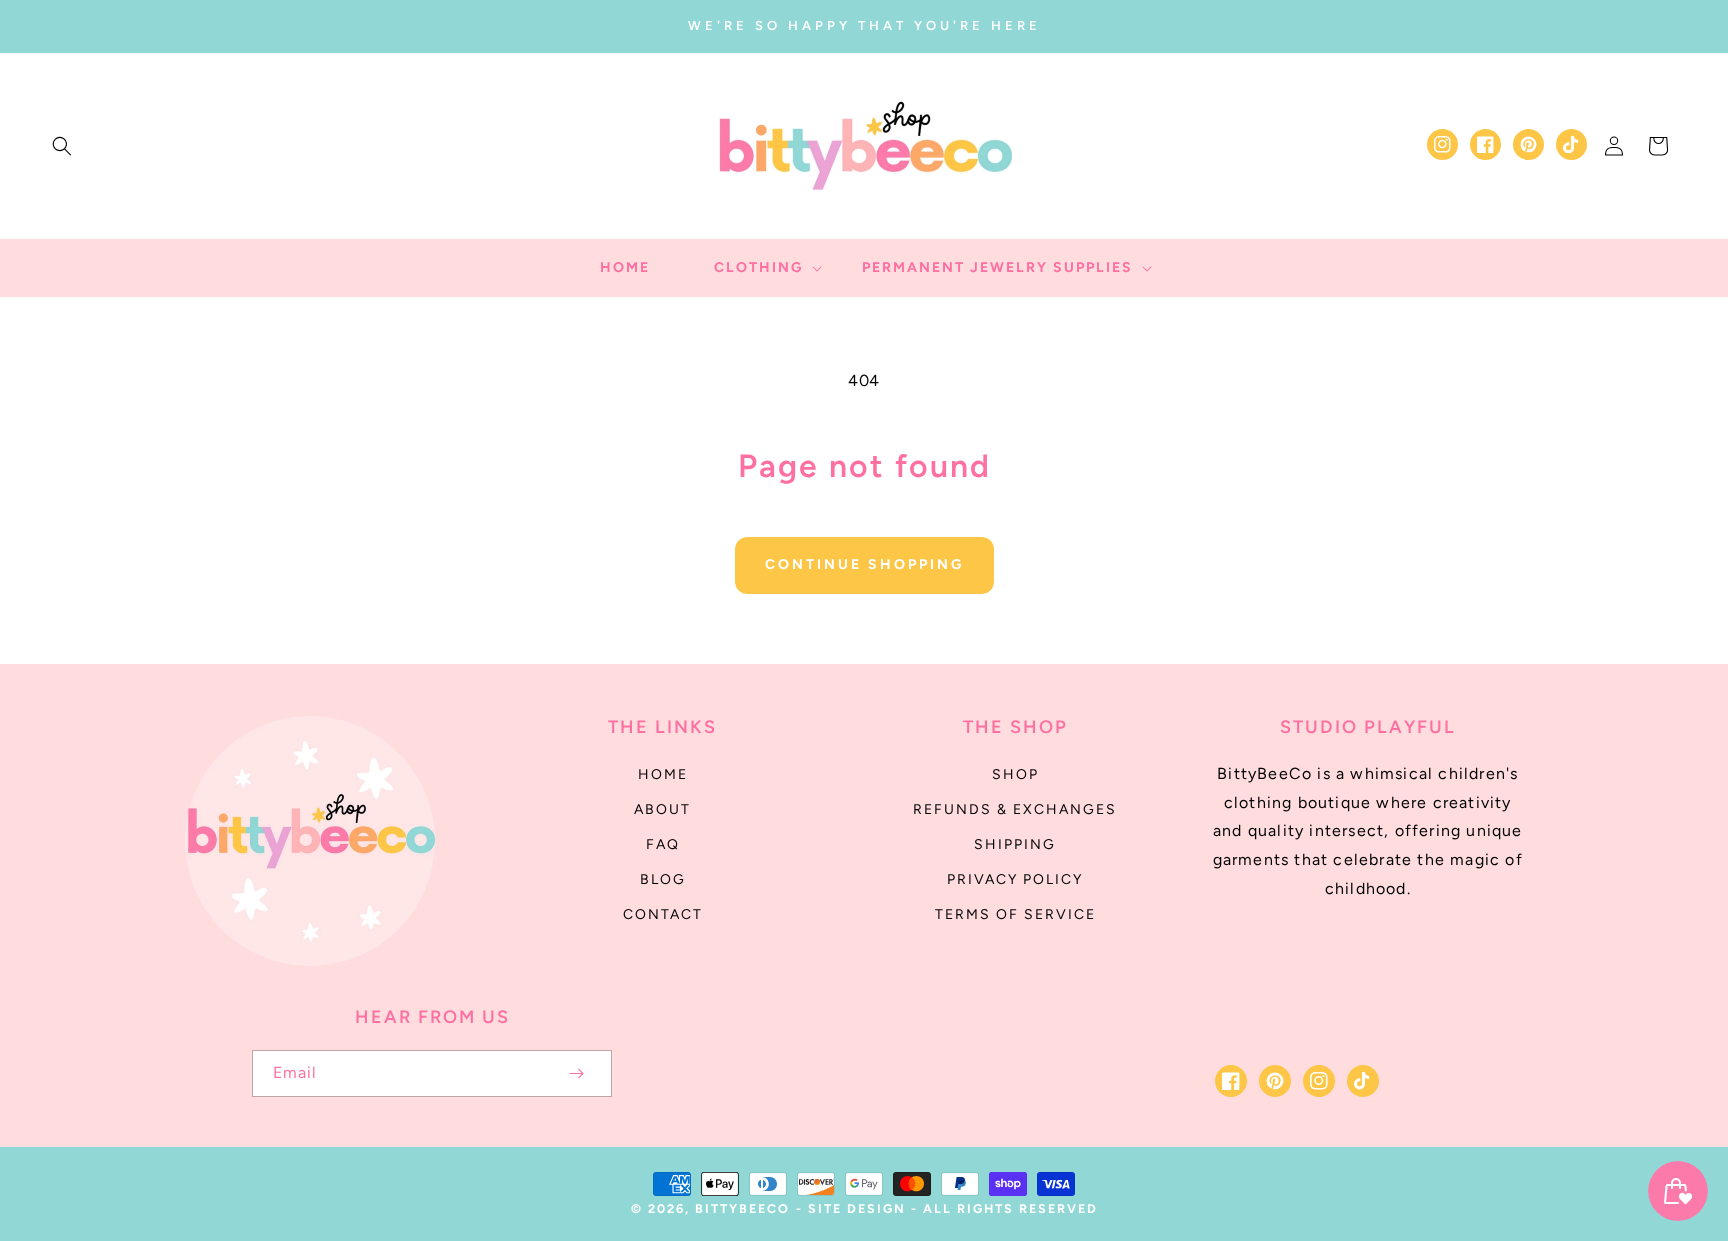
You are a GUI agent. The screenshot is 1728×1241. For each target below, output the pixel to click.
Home (663, 774)
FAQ (663, 844)
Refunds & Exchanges (1015, 809)
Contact (663, 914)
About (662, 809)
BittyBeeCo (742, 1208)
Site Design (857, 1208)
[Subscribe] (576, 1073)
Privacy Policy (1015, 879)
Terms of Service (1015, 914)
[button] (62, 146)
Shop (1015, 774)
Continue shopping (864, 564)
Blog (663, 879)
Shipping (1015, 844)
